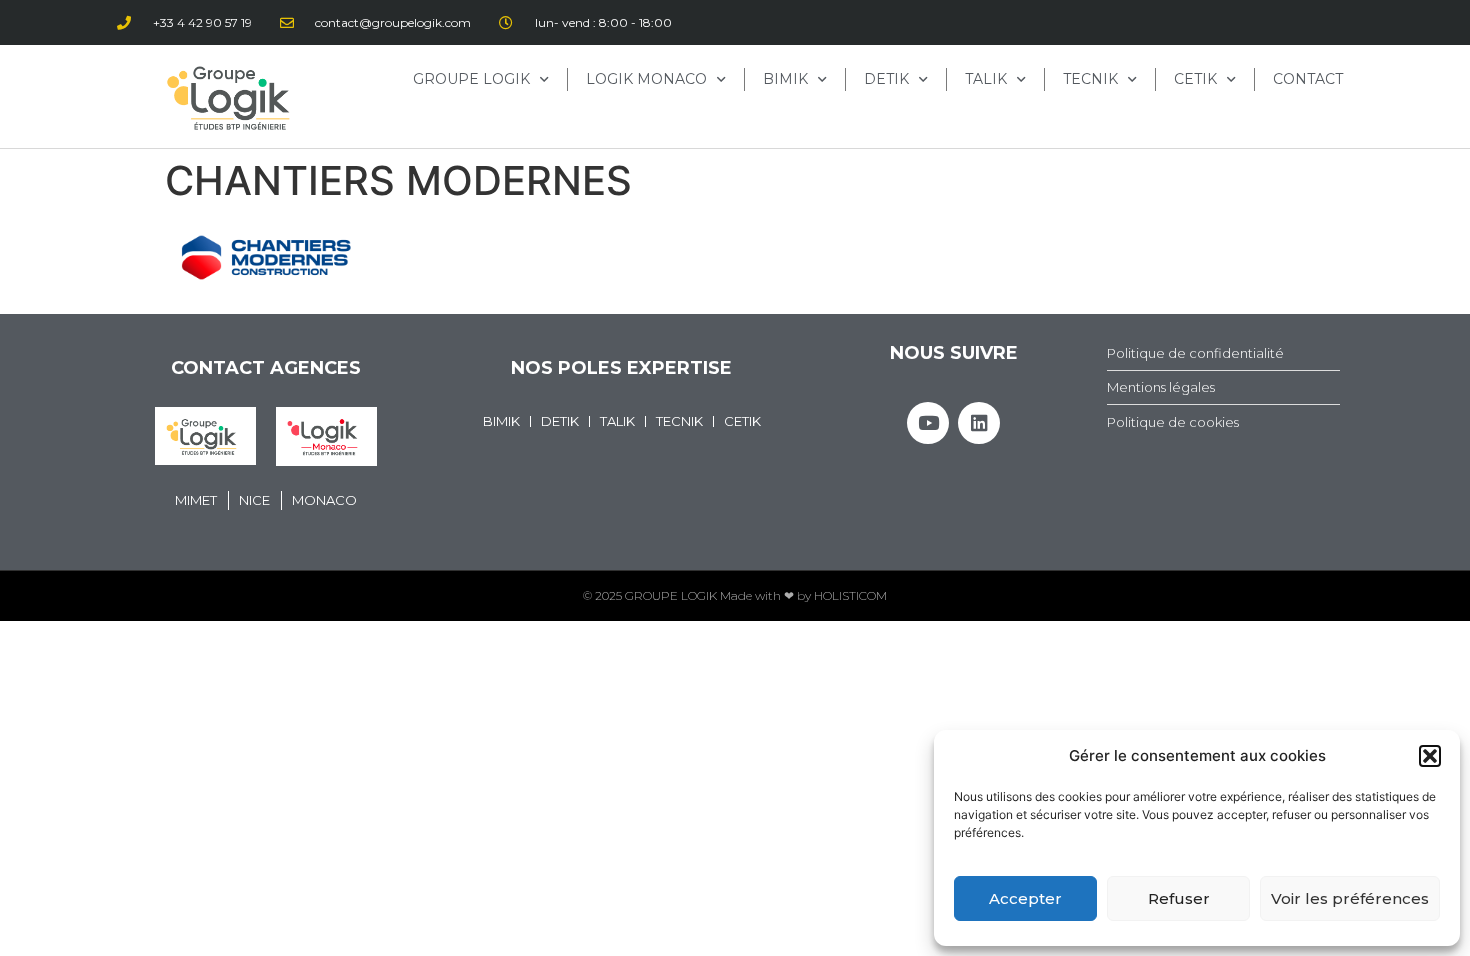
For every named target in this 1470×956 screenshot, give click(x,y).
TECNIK (1090, 79)
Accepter (1025, 898)
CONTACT (1308, 79)
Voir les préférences (1350, 898)
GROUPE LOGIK (471, 79)
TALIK (986, 79)
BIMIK (785, 79)
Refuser (1179, 898)
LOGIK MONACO (646, 79)
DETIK (886, 79)
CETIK (1195, 79)
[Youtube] (928, 423)
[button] (1430, 756)
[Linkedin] (979, 423)
